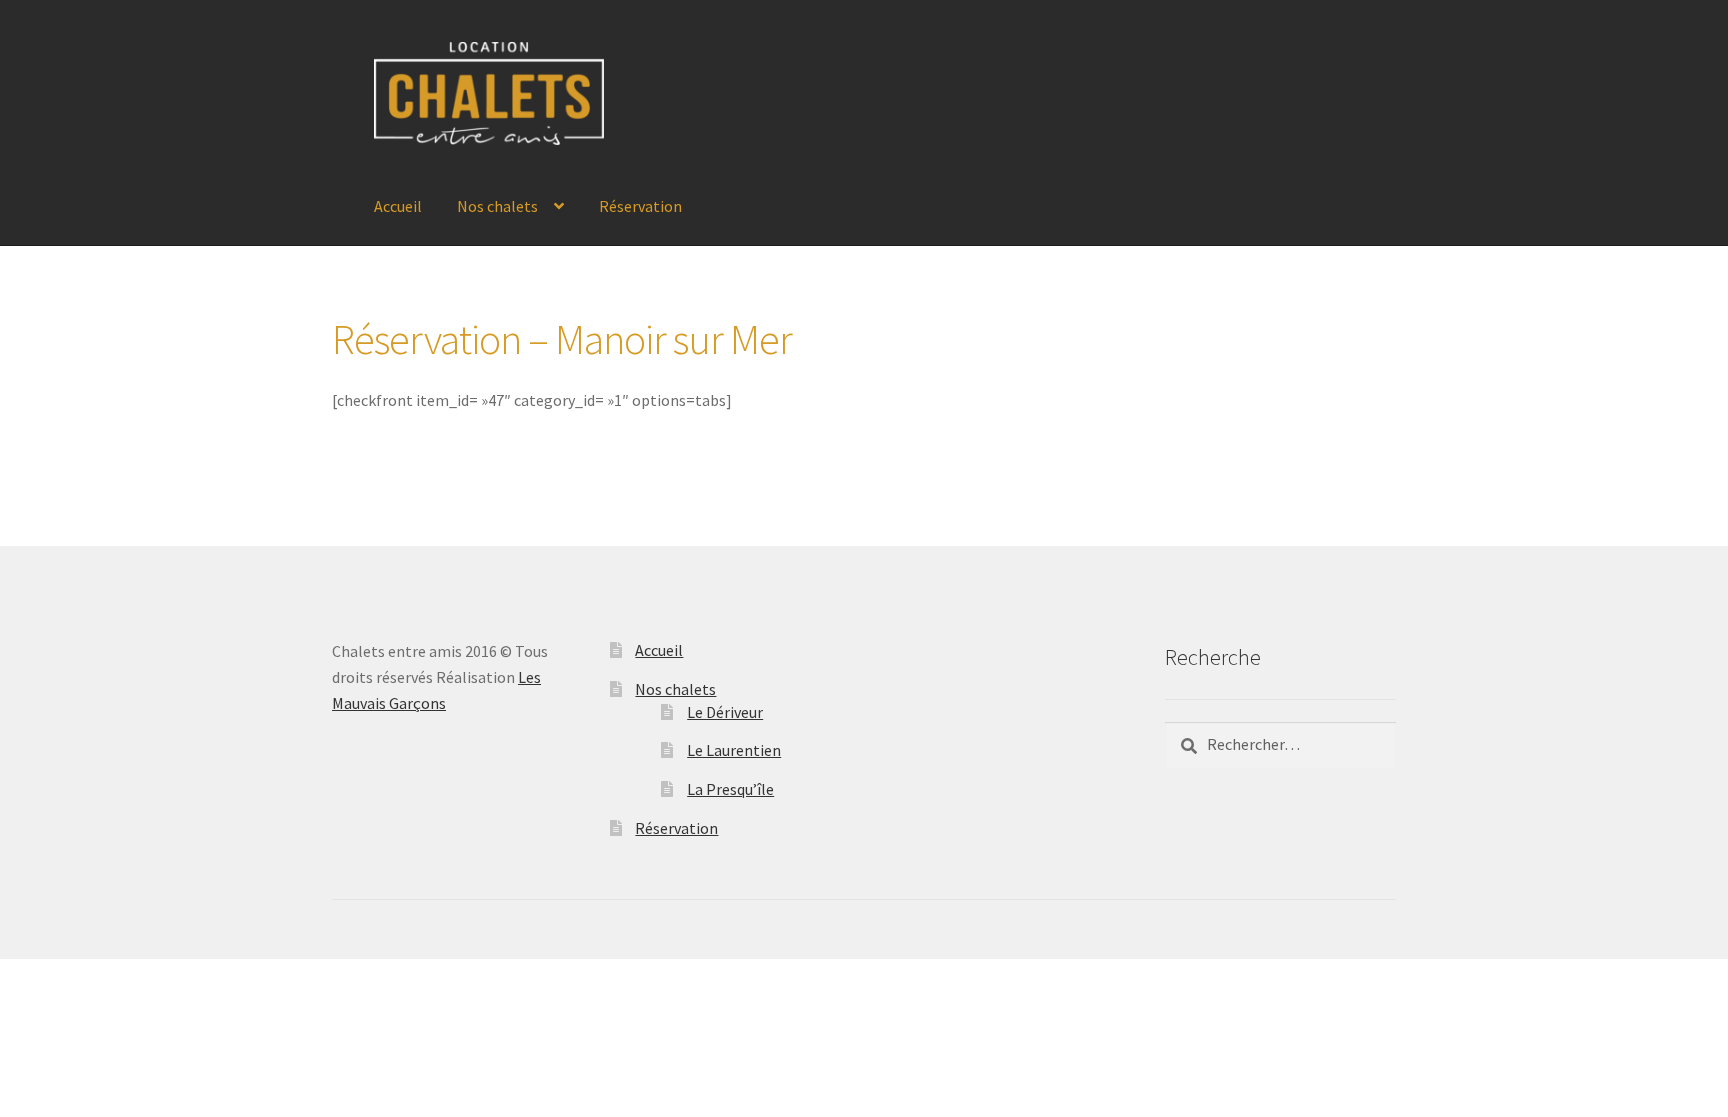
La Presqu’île (730, 789)
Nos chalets (497, 206)
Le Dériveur (725, 712)
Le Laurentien (734, 750)
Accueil (398, 206)
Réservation (640, 206)
